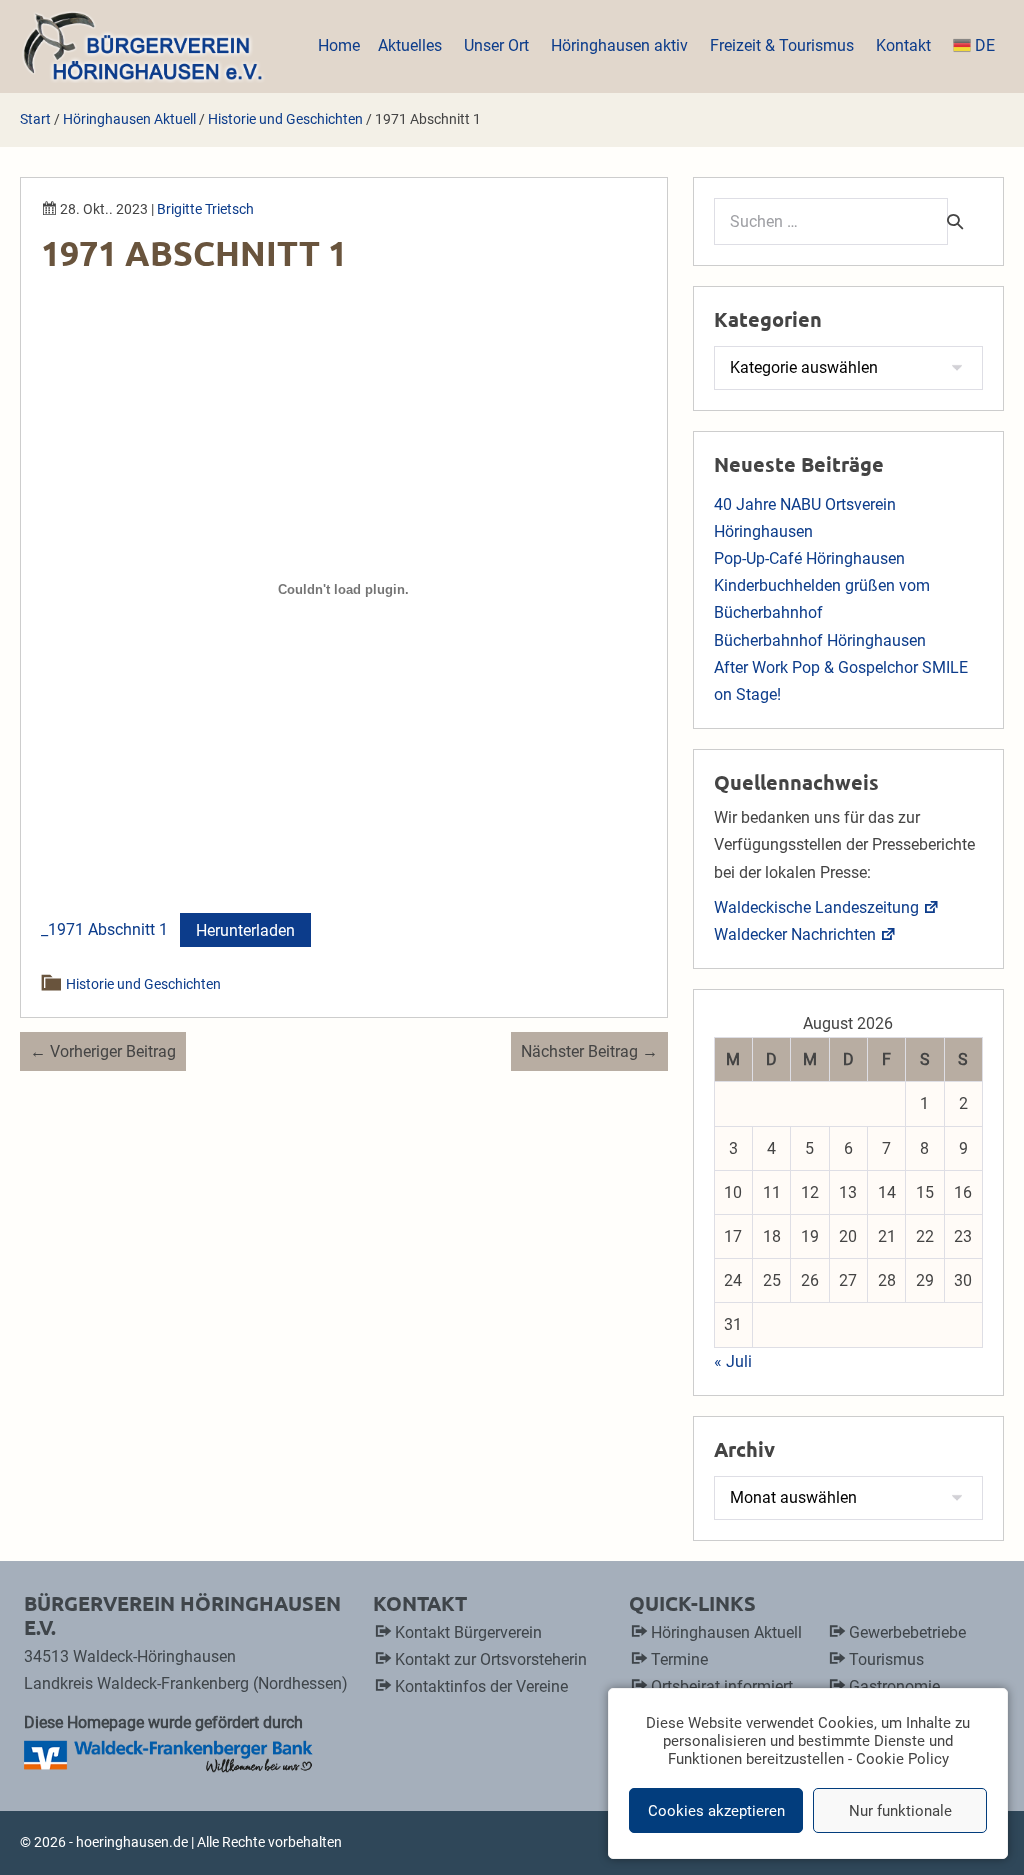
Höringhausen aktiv (621, 45)
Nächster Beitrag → (589, 1051)
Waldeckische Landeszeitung (816, 907)
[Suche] (955, 221)
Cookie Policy (902, 1759)
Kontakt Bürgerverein (468, 1632)
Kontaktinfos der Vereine (481, 1686)
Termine (679, 1659)
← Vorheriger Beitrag (103, 1051)
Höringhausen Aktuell (726, 1632)
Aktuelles (412, 45)
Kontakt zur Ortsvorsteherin (491, 1659)
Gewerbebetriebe (907, 1632)
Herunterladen (245, 930)
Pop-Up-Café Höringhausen (809, 558)
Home (339, 45)
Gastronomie (894, 1686)
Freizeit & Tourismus (784, 45)
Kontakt (905, 45)
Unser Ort (498, 45)
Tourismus (886, 1659)
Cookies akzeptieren (716, 1811)
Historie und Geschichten (144, 984)
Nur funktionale (900, 1811)
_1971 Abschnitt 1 (104, 930)
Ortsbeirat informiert (722, 1686)
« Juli (733, 1361)
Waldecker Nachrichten (795, 934)
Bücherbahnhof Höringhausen (820, 640)
